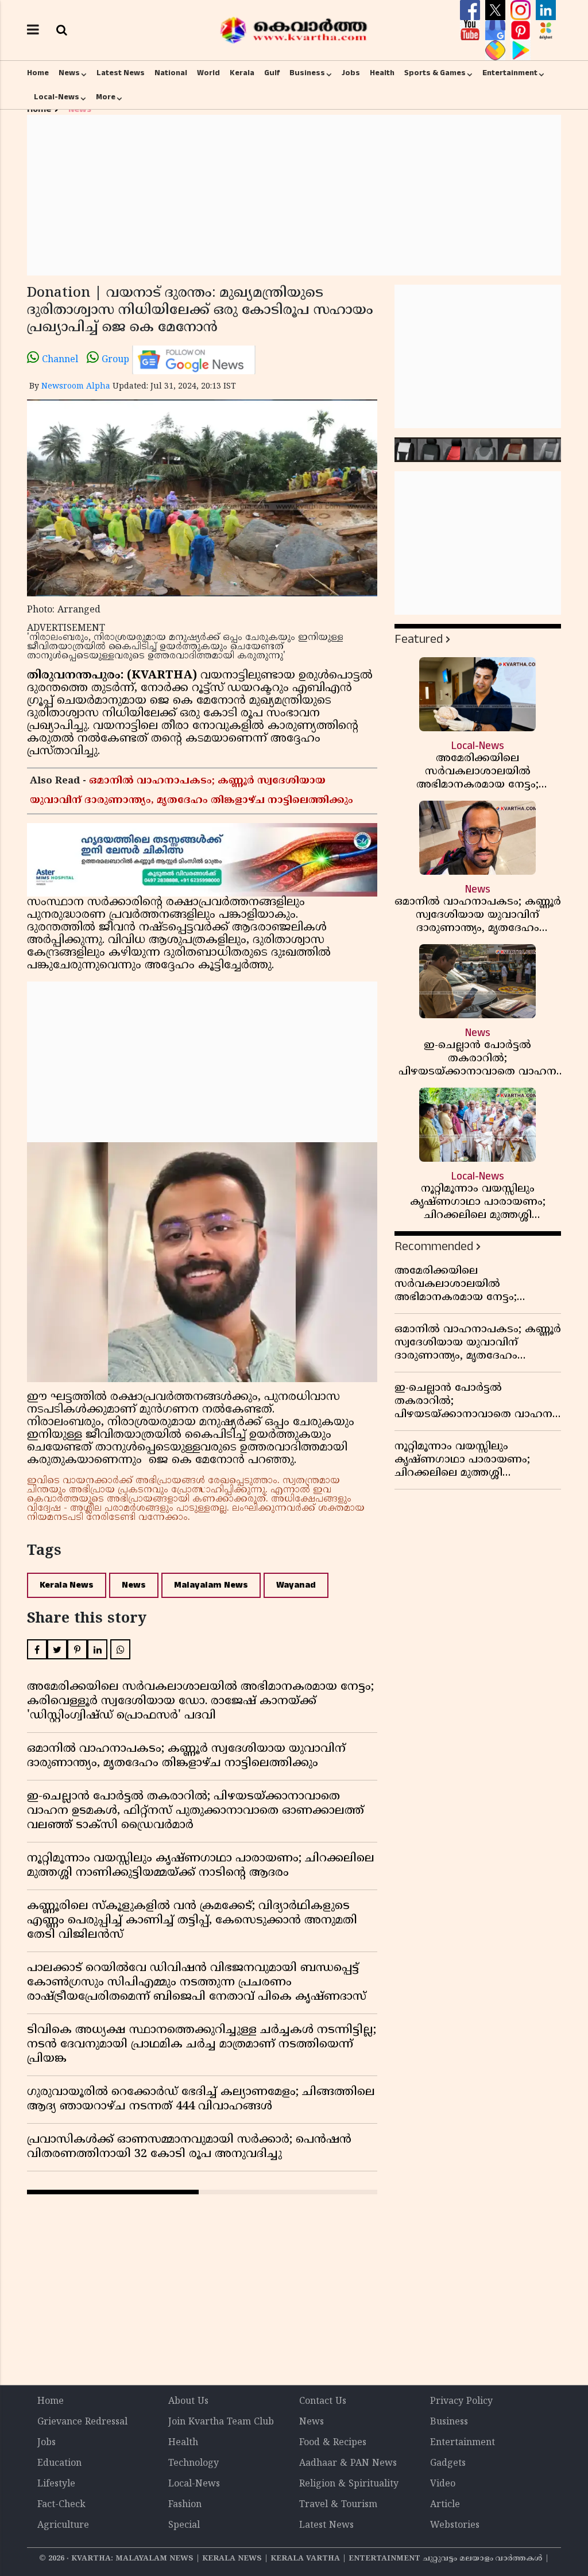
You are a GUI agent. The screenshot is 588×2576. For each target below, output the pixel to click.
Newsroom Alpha (76, 387)
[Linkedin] (546, 10)
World (208, 73)
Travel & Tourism (338, 2505)
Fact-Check (61, 2505)
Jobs (351, 73)
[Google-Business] (497, 30)
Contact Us (323, 2402)
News (69, 73)
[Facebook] (471, 10)
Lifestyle (56, 2484)
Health (382, 73)
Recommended (434, 1246)
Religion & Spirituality (349, 2484)
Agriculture (63, 2525)
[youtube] (471, 30)
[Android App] (521, 51)
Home (38, 73)
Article (445, 2505)
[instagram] (522, 10)
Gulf (272, 73)
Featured (419, 639)
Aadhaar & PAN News (348, 2464)
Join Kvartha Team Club (221, 2422)
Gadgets (448, 2464)
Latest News (121, 73)
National (171, 73)
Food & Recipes (333, 2443)
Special (184, 2525)
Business (307, 73)
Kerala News (67, 1585)
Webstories (455, 2525)
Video (443, 2484)
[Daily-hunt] (546, 30)
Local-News (57, 97)
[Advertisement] (294, 195)
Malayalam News (211, 1585)
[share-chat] (497, 51)
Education (59, 2464)
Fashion (185, 2505)
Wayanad (296, 1585)
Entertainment (510, 73)
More (106, 97)
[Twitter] (497, 10)
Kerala (242, 73)
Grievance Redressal (82, 2422)
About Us (188, 2402)
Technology (194, 2464)
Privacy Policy (461, 2402)
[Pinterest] (522, 30)
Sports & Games (435, 73)
